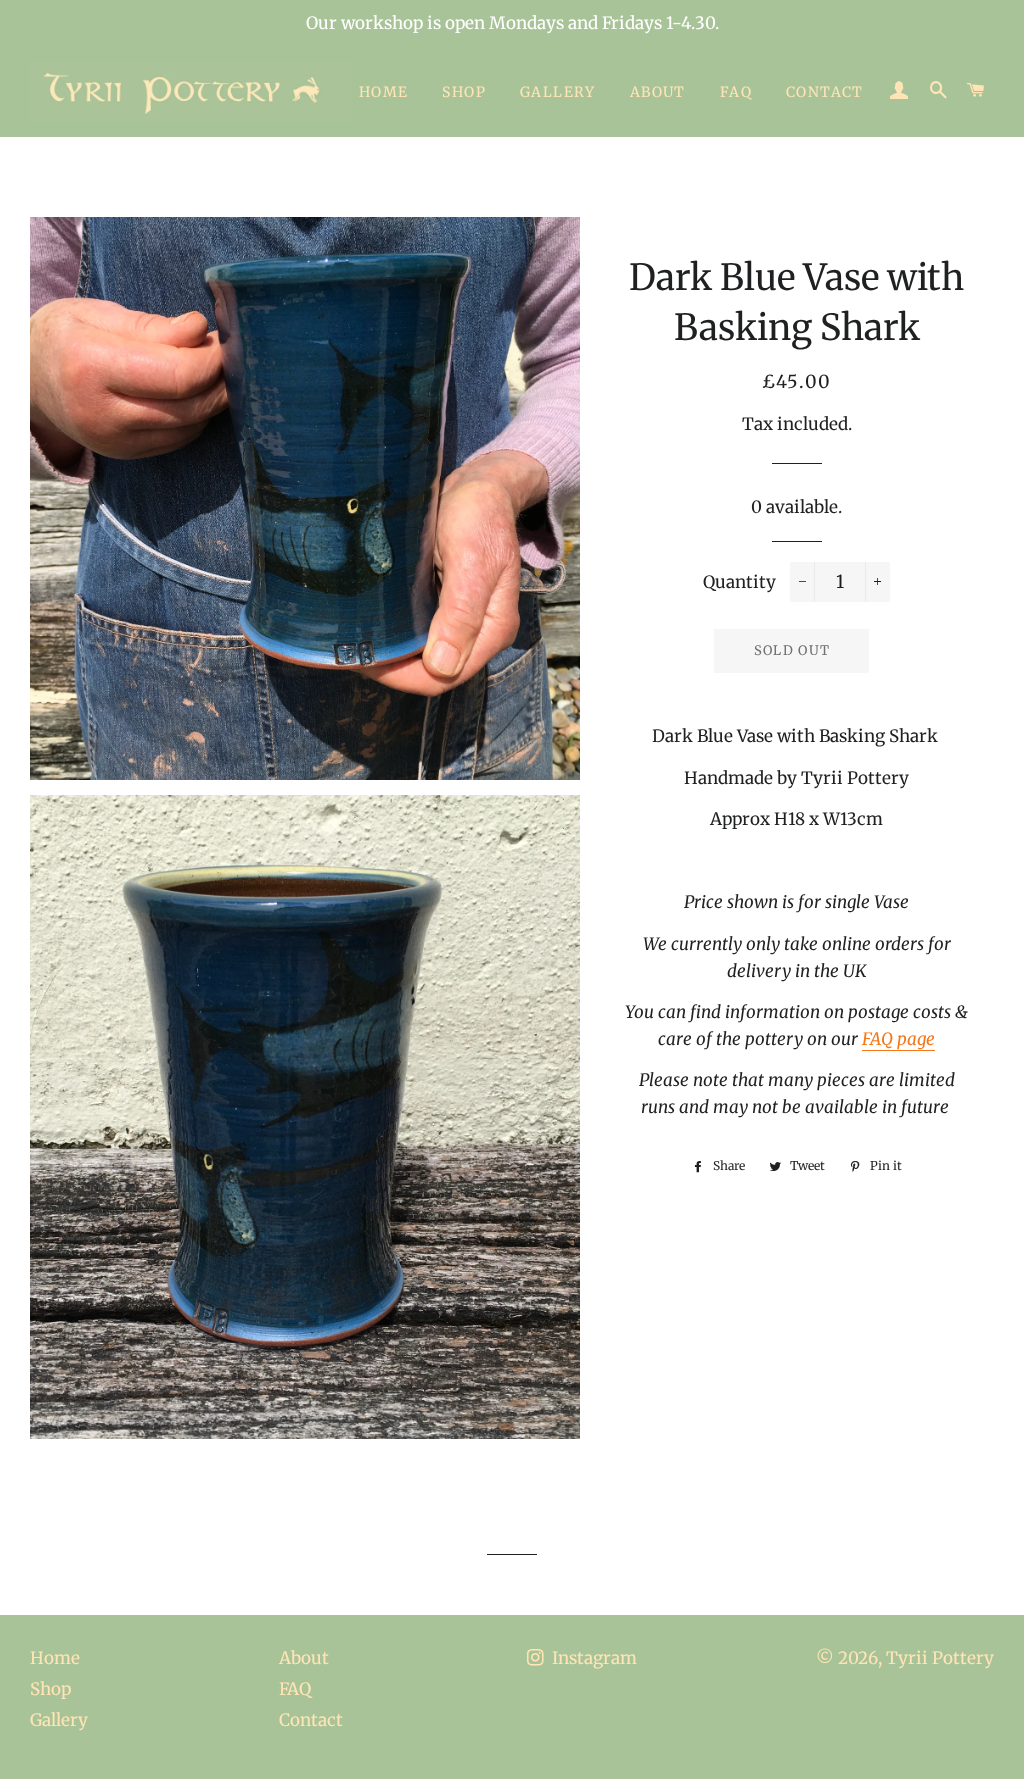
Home (384, 92)
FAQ (736, 92)
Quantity (739, 582)
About (658, 92)
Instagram (592, 1658)
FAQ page (898, 1039)
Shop (464, 92)
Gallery (558, 92)
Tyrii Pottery (940, 1658)
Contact (825, 92)
